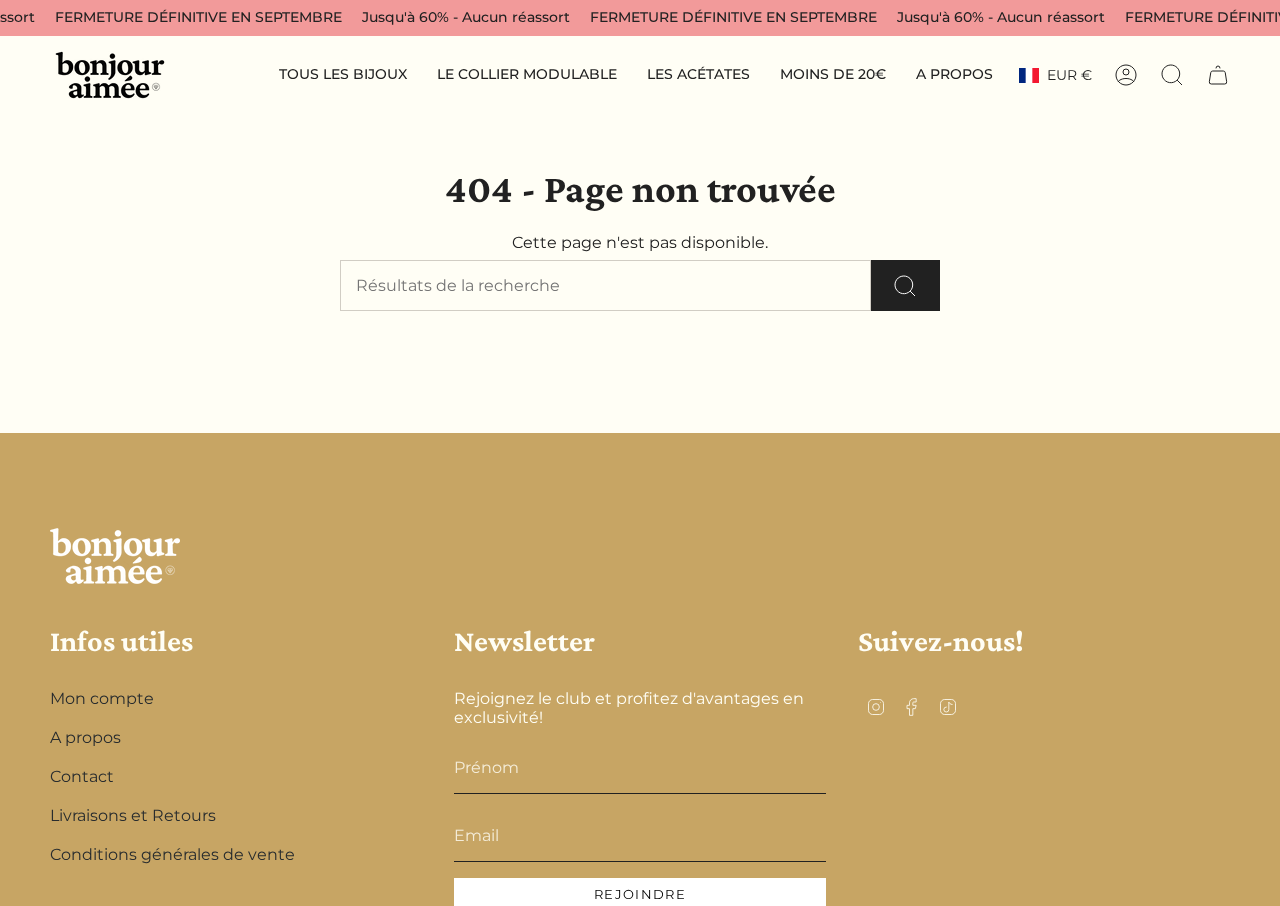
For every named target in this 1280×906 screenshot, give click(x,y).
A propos (85, 737)
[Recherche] (905, 285)
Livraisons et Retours (133, 815)
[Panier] (1218, 75)
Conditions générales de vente (172, 854)
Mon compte (102, 698)
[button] (343, 75)
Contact (82, 776)
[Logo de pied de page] (115, 556)
